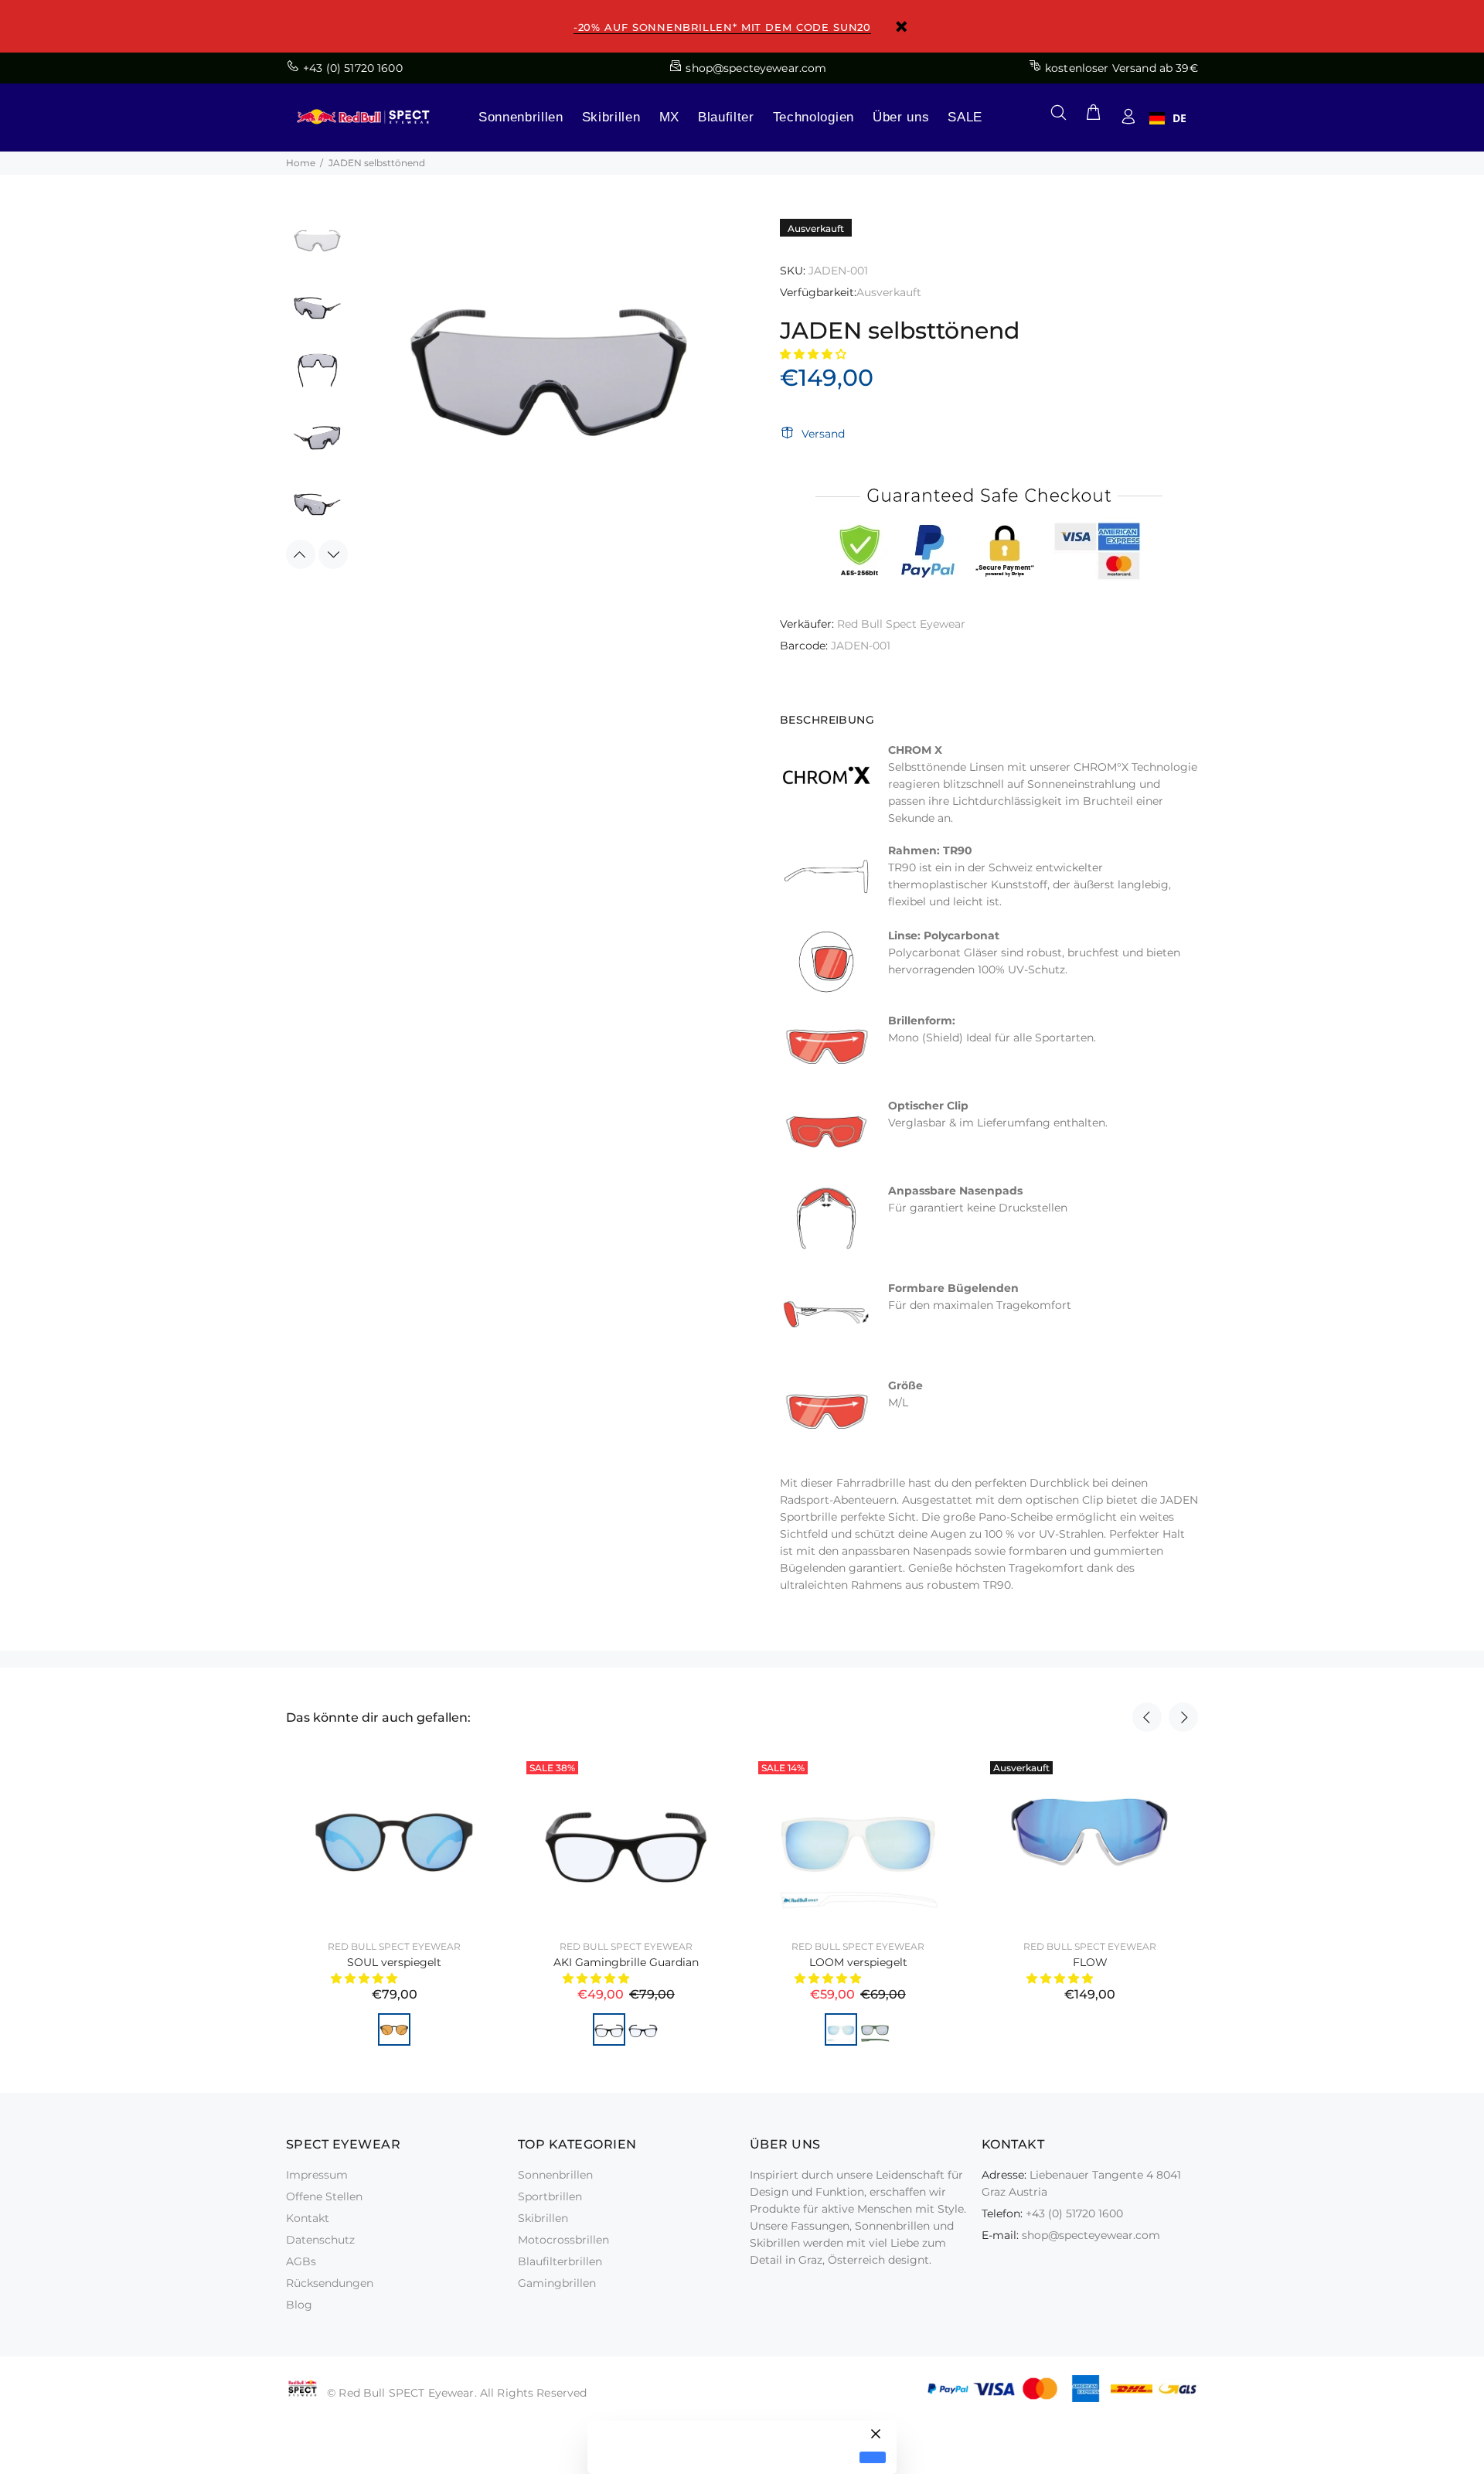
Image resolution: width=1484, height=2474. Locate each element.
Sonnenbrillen (521, 117)
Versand (823, 434)
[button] (815, 354)
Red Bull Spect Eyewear (901, 624)
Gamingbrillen (557, 2283)
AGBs (301, 2261)
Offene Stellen (324, 2196)
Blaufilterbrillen (560, 2261)
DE (1179, 118)
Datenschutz (320, 2240)
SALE (965, 117)
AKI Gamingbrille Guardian (626, 1962)
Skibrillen (611, 117)
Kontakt (308, 2218)
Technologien (813, 117)
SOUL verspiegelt (394, 1962)
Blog (299, 2305)
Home (301, 163)
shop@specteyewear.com (1091, 2235)
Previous (301, 554)
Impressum (317, 2175)
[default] (873, 2457)
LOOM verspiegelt (858, 1962)
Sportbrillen (550, 2196)
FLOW (1090, 1962)
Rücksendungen (330, 2283)
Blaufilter (726, 117)
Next (333, 554)
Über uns (901, 117)
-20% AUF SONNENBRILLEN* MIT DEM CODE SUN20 (722, 27)
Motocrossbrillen (563, 2240)
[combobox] (1168, 118)
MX (669, 117)
